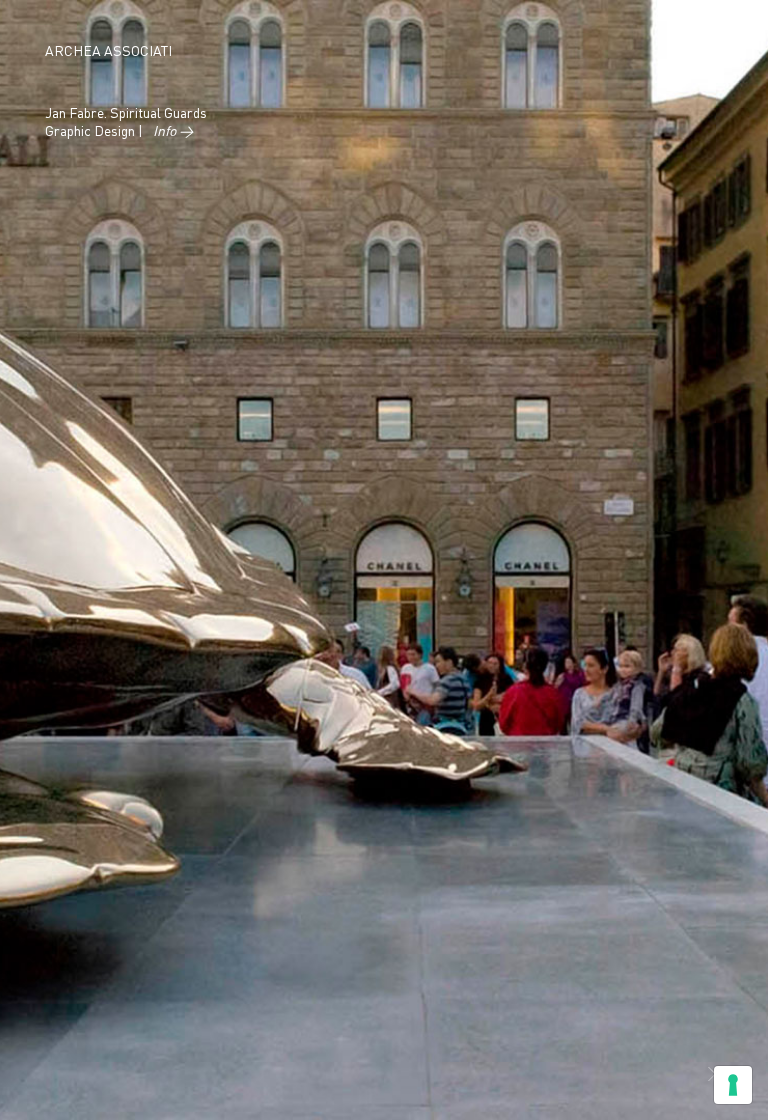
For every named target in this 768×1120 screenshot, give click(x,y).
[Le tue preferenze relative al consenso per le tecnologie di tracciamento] (733, 1085)
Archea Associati (108, 52)
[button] (712, 1076)
